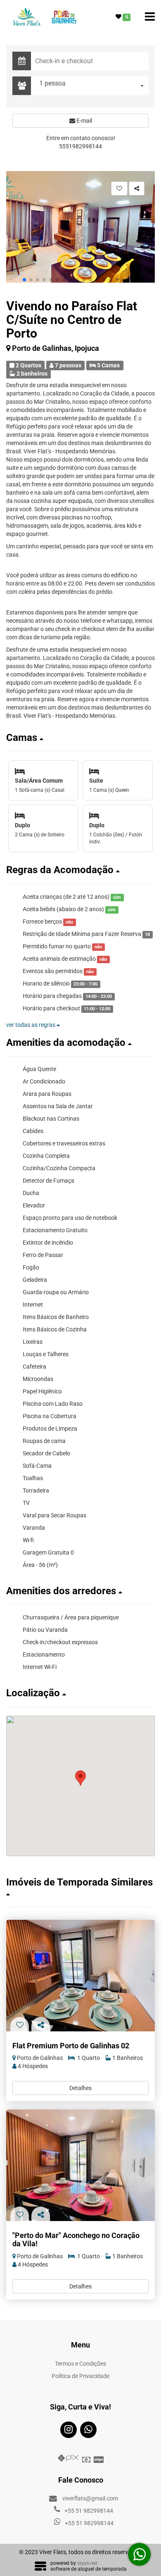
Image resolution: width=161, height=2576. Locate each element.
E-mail (84, 121)
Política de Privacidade (80, 2376)
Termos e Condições (80, 2364)
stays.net (87, 2563)
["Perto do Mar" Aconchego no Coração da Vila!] (80, 2165)
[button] (24, 280)
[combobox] (92, 86)
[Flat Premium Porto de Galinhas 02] (80, 1976)
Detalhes (80, 2088)
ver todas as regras (31, 1025)
